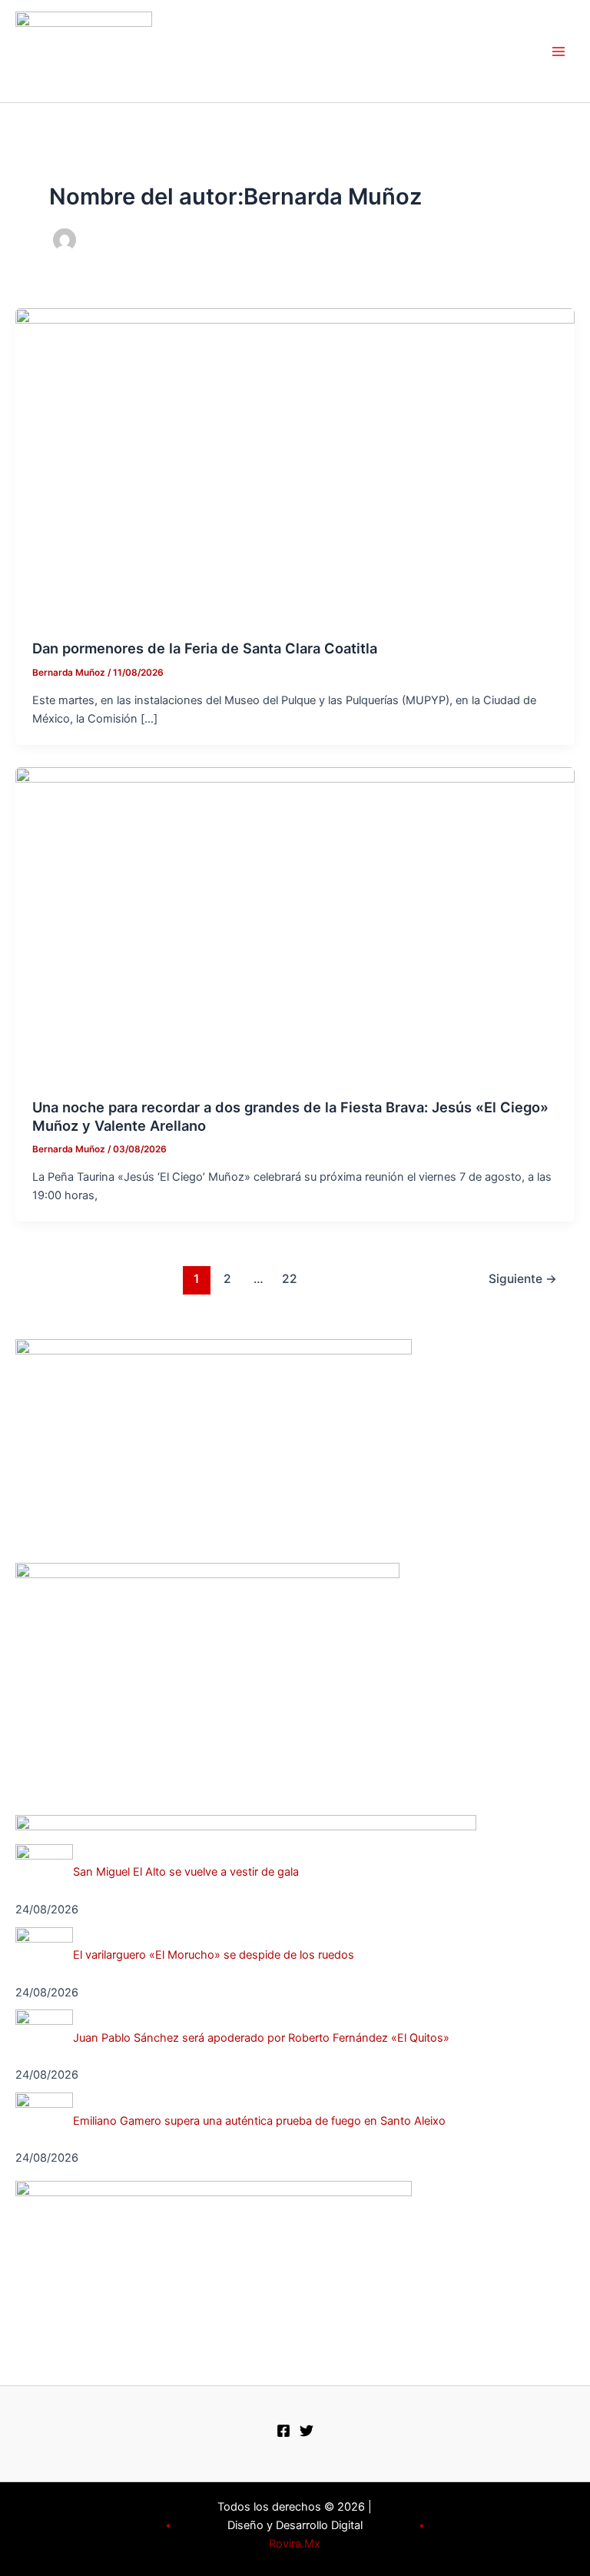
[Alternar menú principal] (559, 52)
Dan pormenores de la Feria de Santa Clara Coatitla (205, 648)
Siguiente (523, 1279)
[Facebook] (283, 2431)
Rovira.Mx (295, 2544)
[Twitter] (307, 2431)
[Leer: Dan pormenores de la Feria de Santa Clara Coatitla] (295, 465)
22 (290, 1279)
